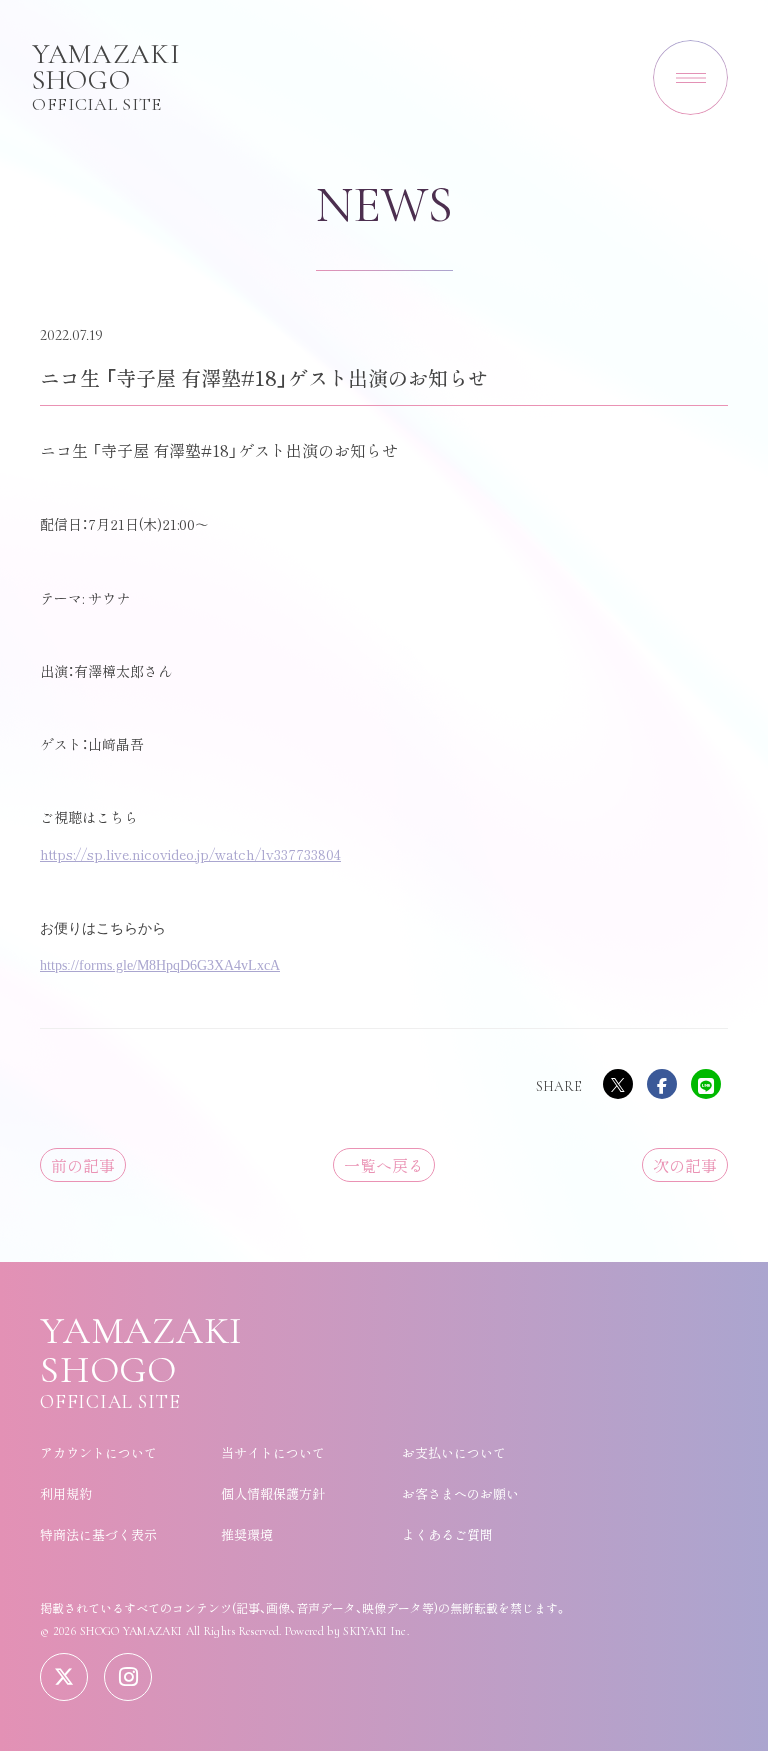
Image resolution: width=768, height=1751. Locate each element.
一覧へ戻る (384, 1165)
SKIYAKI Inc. (376, 1631)
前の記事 (83, 1165)
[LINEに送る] (706, 1084)
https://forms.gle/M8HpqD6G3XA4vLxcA (160, 965)
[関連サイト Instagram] (128, 1677)
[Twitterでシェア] (618, 1084)
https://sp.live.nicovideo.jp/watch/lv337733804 (190, 854)
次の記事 (685, 1165)
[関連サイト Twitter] (64, 1677)
